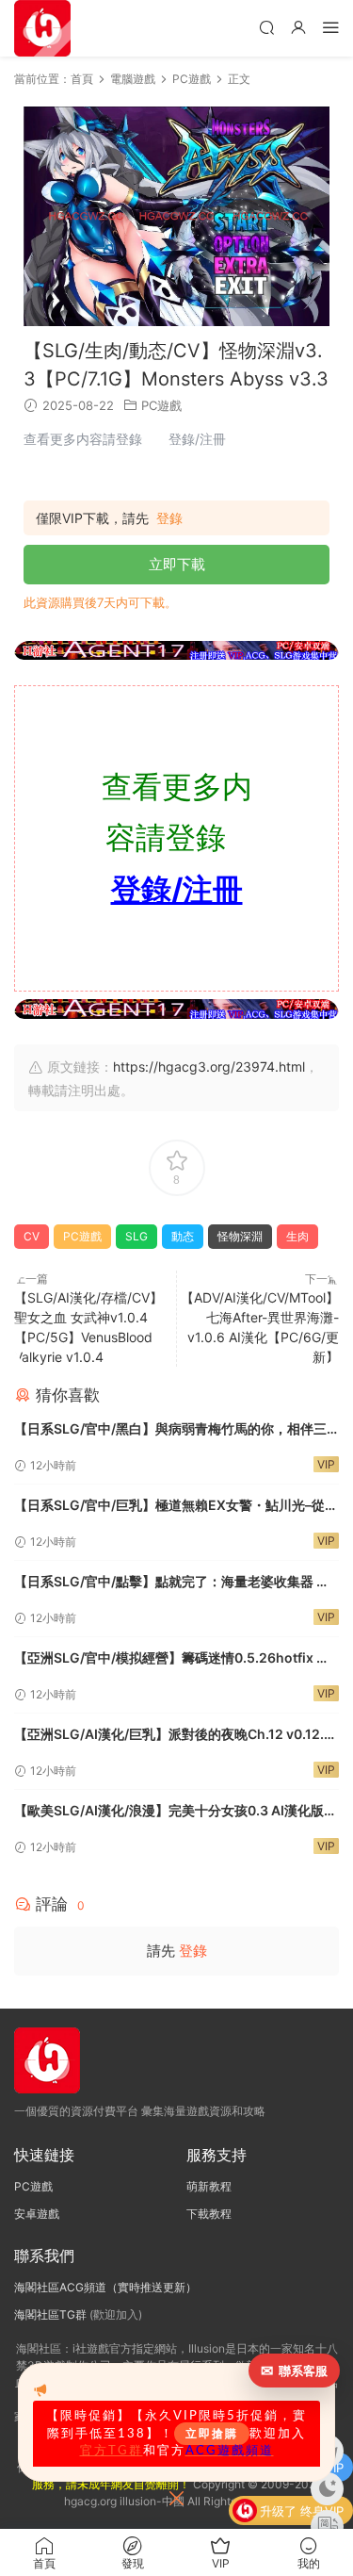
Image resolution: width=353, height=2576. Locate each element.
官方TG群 (112, 2451)
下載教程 (209, 2214)
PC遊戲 (161, 405)
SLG (136, 1236)
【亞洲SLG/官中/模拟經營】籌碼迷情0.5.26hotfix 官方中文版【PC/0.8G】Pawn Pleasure (172, 1659)
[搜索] (266, 27)
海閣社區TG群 (50, 2314)
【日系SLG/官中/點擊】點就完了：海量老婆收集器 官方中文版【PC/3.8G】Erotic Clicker (172, 1583)
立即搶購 (212, 2434)
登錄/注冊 (177, 889)
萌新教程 (209, 2186)
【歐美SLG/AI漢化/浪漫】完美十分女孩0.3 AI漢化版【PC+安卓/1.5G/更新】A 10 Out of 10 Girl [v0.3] (169, 1812)
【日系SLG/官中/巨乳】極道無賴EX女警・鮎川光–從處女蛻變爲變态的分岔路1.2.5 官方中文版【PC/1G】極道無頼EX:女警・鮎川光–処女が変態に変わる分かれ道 (176, 1507)
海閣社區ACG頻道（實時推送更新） (105, 2287)
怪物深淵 (240, 1236)
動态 (183, 1236)
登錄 (169, 518)
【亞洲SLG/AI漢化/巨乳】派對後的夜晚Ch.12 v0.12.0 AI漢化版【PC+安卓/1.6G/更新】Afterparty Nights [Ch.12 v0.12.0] (173, 1736)
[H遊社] (176, 650)
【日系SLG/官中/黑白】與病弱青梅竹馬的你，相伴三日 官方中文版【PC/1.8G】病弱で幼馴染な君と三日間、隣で (170, 1430)
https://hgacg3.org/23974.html (209, 1066)
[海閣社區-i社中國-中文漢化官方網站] (42, 28)
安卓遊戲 (37, 2214)
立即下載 (177, 564)
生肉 (297, 1236)
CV (32, 1236)
